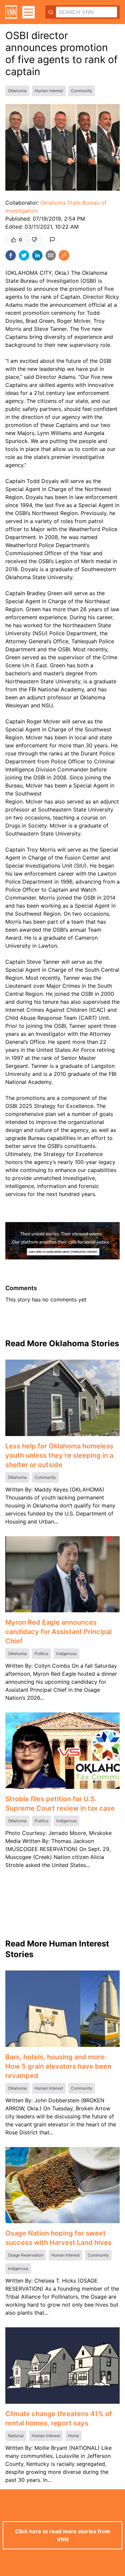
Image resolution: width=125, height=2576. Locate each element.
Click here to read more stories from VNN (63, 2535)
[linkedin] (37, 255)
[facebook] (11, 255)
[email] (51, 255)
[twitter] (24, 255)
